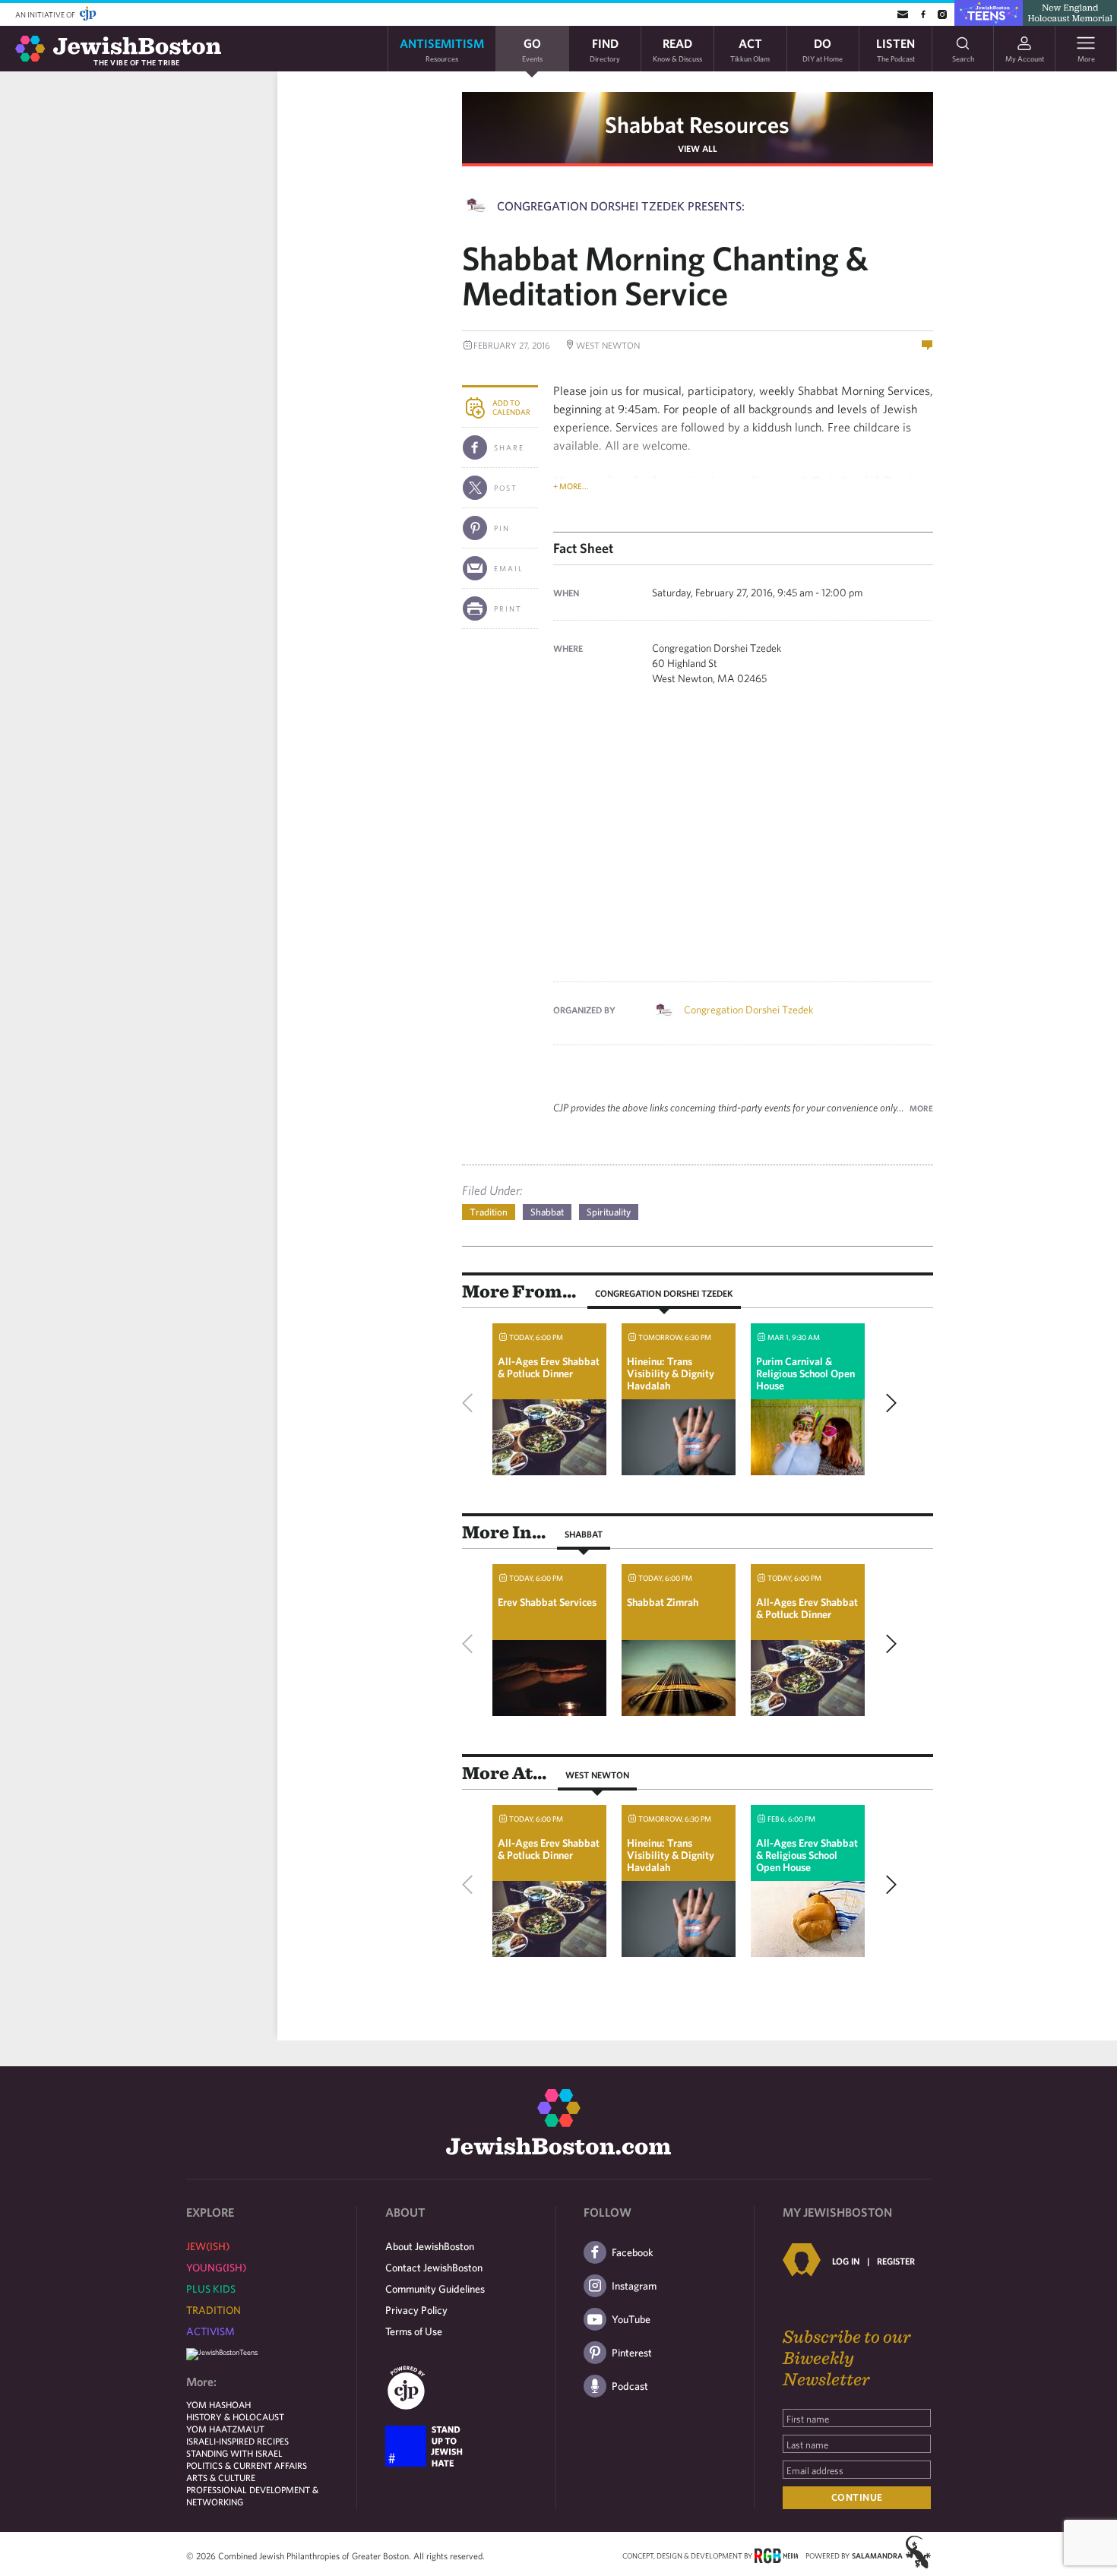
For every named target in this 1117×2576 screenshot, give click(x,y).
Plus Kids (211, 2289)
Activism (210, 2331)
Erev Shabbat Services (547, 1602)
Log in (846, 2261)
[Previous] (471, 1403)
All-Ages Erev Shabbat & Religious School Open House (807, 1855)
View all (698, 148)
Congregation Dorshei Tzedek (749, 1010)
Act (750, 49)
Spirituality (609, 1212)
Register (896, 2261)
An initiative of (46, 14)
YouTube (631, 2319)
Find (605, 49)
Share (509, 447)
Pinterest (632, 2353)
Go (532, 49)
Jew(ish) (208, 2246)
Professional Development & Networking (252, 2495)
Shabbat (547, 1212)
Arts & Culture (221, 2477)
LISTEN (895, 49)
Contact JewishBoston (434, 2268)
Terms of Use (414, 2331)
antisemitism (442, 49)
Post (506, 488)
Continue (857, 2497)
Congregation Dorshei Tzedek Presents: (621, 206)
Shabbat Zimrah (663, 1602)
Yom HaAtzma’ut (225, 2429)
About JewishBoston (430, 2246)
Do (823, 49)
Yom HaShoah (218, 2404)
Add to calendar (511, 407)
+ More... (571, 486)
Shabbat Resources (697, 124)
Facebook (633, 2252)
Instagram (634, 2286)
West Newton (597, 1775)
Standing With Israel (234, 2453)
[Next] (888, 1403)
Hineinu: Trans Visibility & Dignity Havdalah (671, 1373)
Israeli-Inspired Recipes (237, 2441)
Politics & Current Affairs (247, 2465)
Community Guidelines (435, 2289)
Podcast (630, 2386)
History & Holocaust (235, 2416)
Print (508, 608)
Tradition (489, 1212)
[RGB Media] (776, 2555)
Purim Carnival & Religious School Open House (805, 1373)
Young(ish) (216, 2268)
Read (677, 49)
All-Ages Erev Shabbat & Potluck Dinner (549, 1367)
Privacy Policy (416, 2310)
